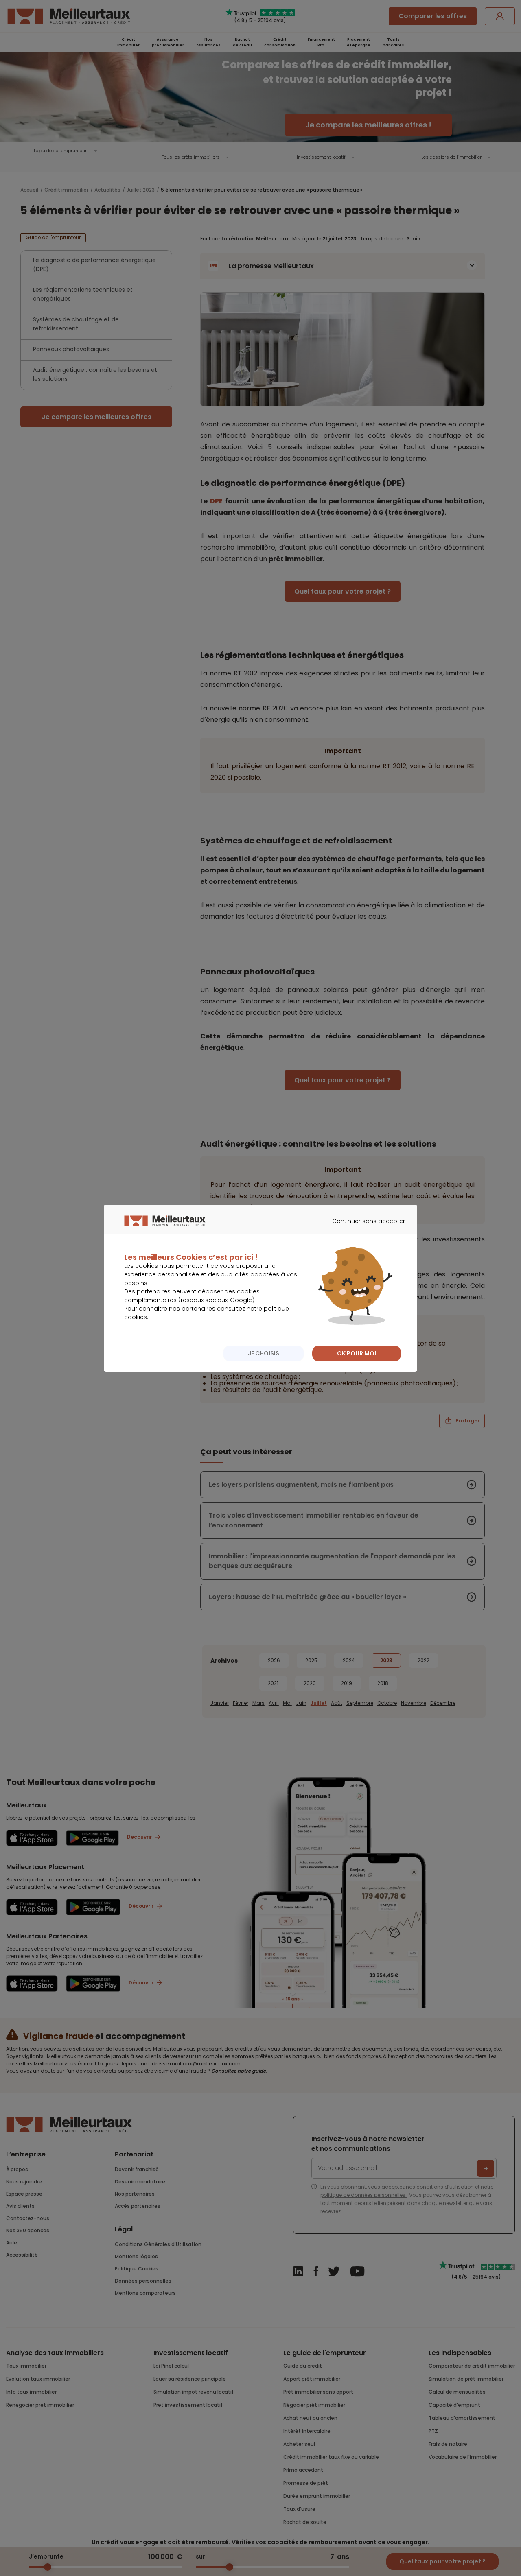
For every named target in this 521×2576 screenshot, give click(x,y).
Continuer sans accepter (364, 1228)
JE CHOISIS (264, 1353)
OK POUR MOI (357, 1353)
